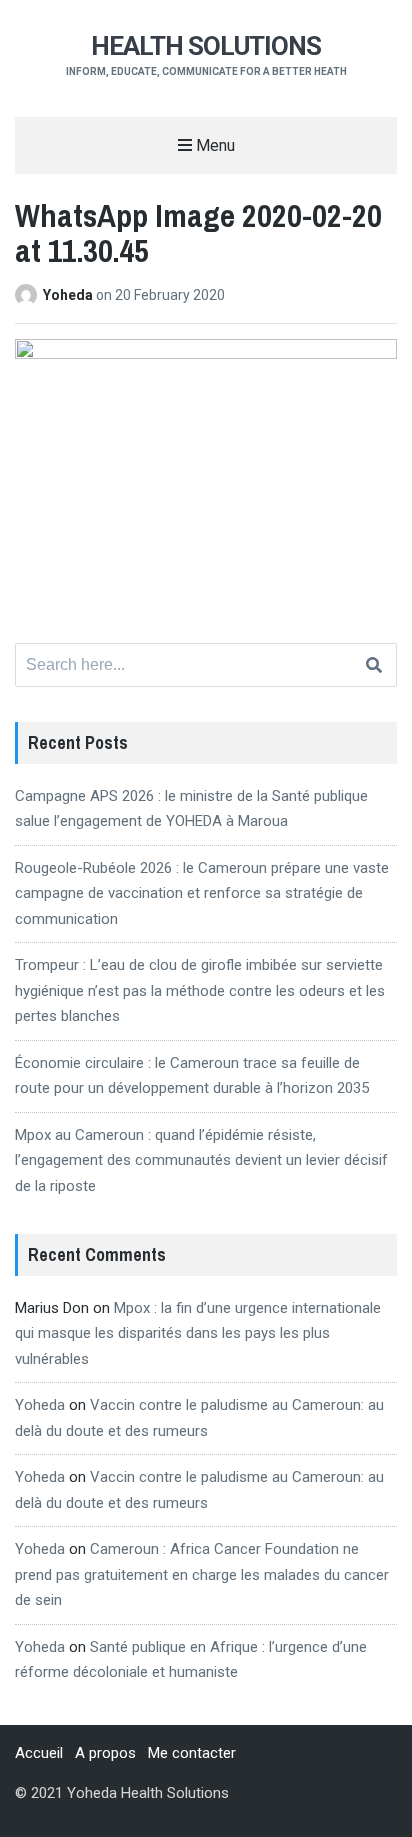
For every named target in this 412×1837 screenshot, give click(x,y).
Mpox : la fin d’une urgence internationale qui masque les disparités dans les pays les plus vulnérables (198, 1333)
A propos (105, 1753)
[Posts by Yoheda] (29, 295)
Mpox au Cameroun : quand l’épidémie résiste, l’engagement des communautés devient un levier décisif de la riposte (201, 1160)
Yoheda (69, 295)
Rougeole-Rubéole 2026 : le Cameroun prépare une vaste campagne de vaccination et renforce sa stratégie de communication (202, 893)
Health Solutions (206, 46)
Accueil (39, 1753)
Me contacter (192, 1753)
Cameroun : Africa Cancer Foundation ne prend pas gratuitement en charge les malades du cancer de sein (202, 1574)
